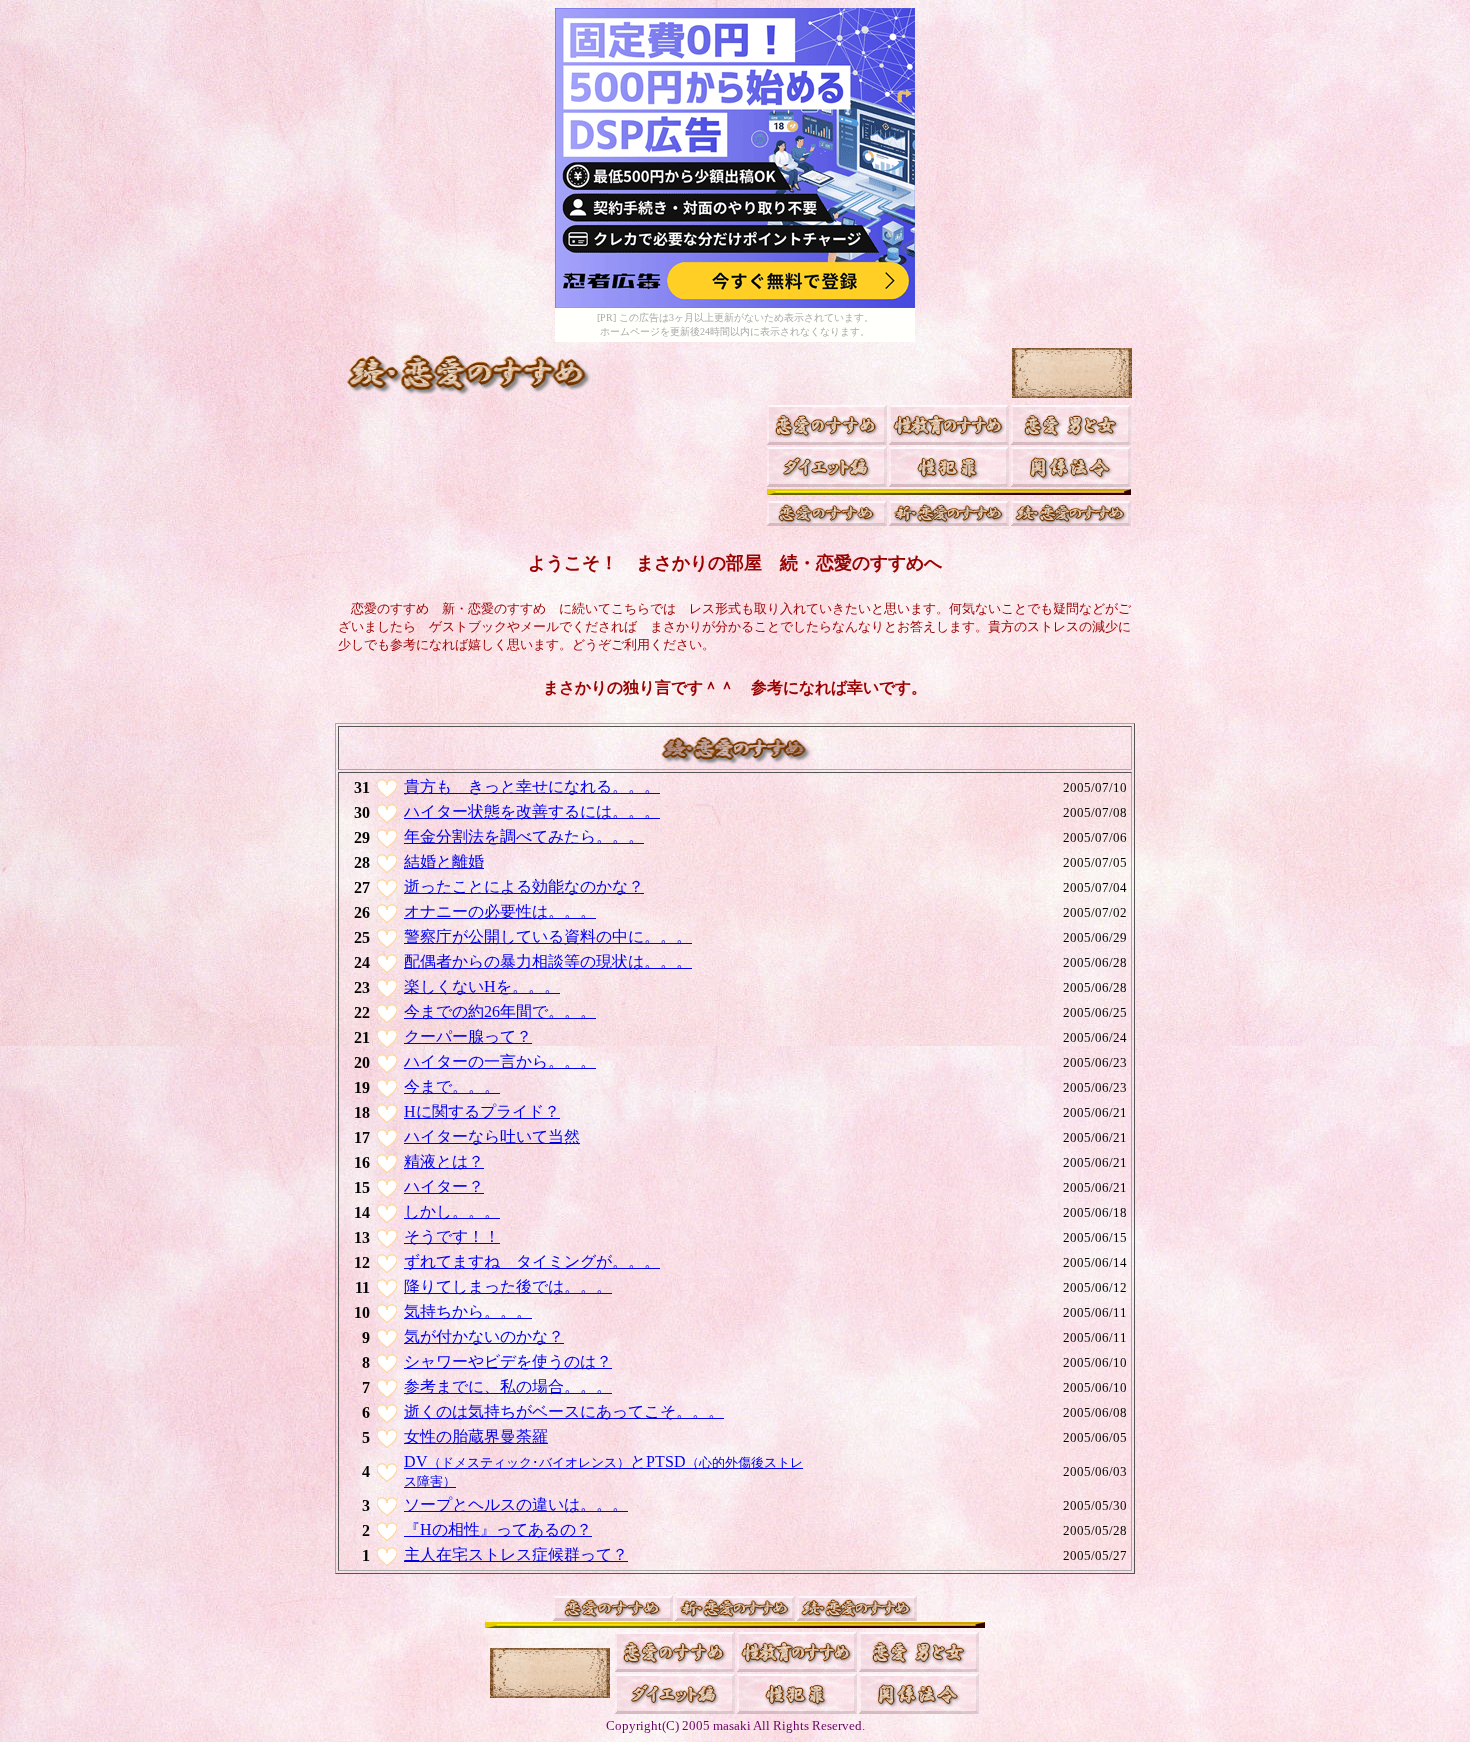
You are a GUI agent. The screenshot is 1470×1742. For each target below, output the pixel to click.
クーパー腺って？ (468, 1036)
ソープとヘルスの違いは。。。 (516, 1504)
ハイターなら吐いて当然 (492, 1136)
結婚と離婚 (444, 861)
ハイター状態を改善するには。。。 (532, 811)
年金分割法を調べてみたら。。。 (524, 836)
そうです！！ (452, 1236)
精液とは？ (444, 1161)
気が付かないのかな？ (484, 1336)
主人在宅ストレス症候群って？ (516, 1554)
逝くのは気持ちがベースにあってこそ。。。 (564, 1411)
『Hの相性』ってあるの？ (498, 1529)
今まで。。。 (452, 1086)
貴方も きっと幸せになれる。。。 (532, 786)
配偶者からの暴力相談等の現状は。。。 (548, 961)
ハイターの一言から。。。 (500, 1061)
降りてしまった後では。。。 (508, 1286)
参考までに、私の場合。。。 (508, 1386)
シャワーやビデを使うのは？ (508, 1361)
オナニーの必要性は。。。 (500, 911)
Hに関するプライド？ (482, 1111)
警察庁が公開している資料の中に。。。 (548, 936)
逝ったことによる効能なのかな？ (524, 886)
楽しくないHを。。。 (482, 986)
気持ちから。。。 (468, 1311)
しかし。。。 (452, 1211)
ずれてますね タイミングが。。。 (532, 1261)
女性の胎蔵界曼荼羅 (476, 1436)
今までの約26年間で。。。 (500, 1011)
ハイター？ (444, 1186)
